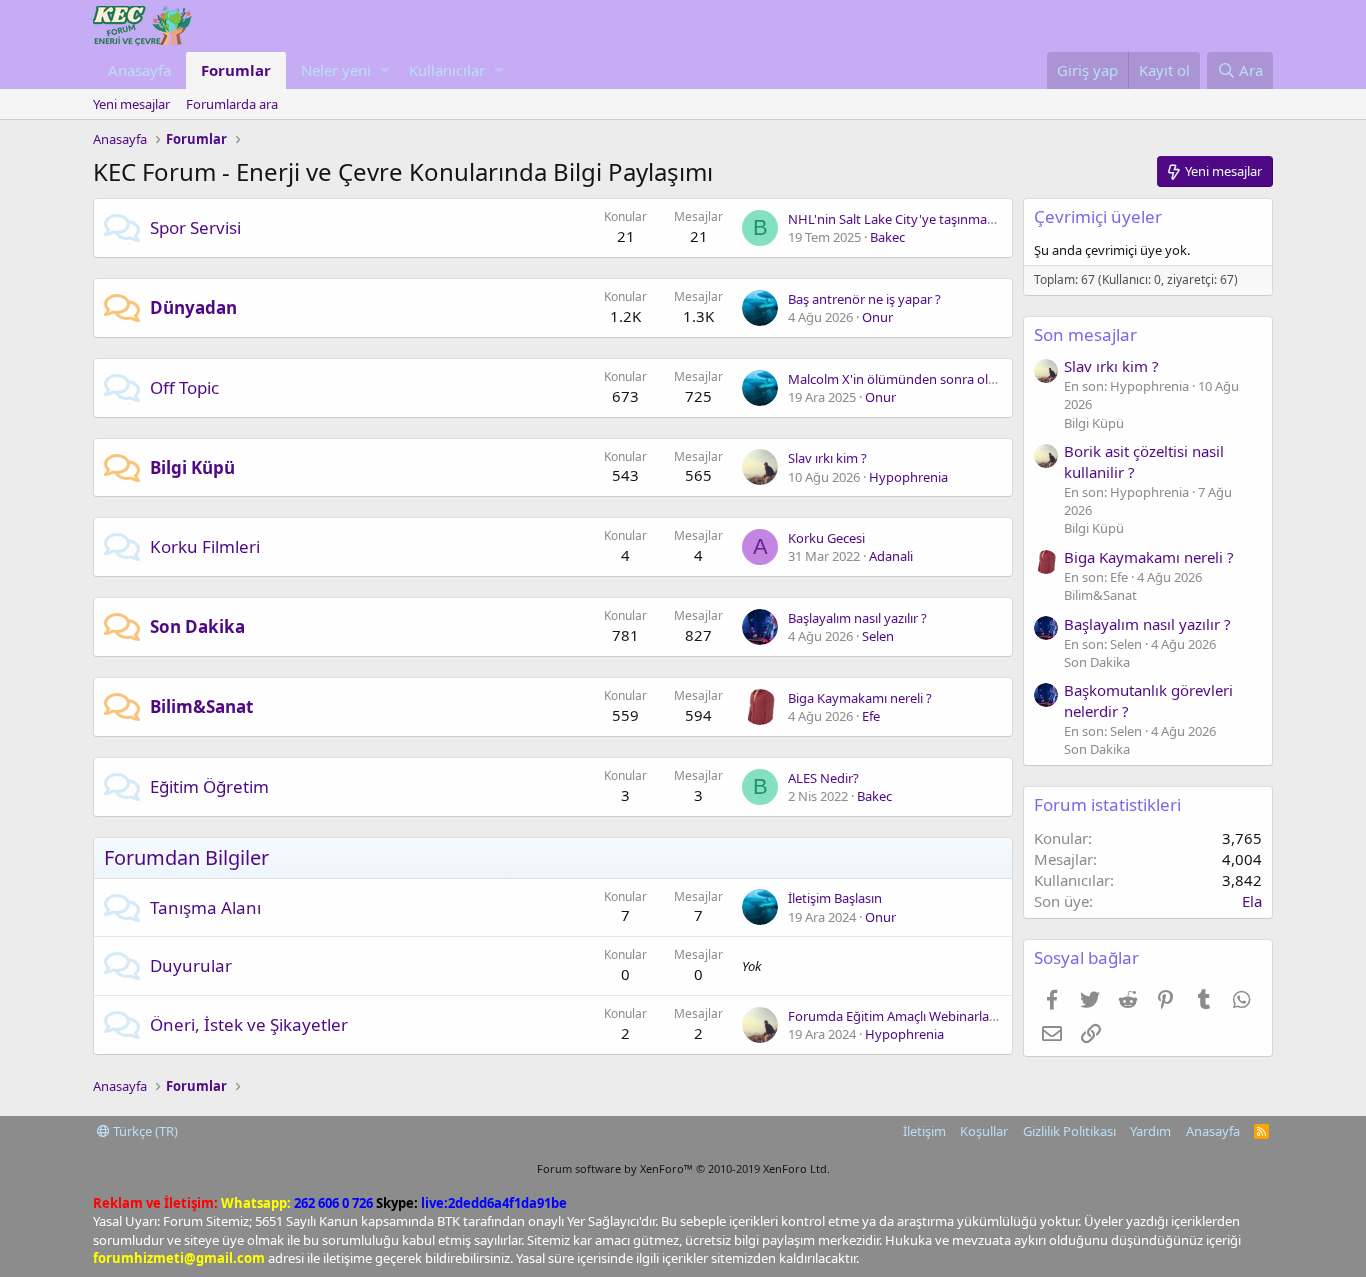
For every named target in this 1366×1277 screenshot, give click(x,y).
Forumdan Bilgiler (186, 857)
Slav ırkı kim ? (827, 458)
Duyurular (191, 965)
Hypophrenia (908, 477)
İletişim (924, 1131)
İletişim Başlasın (835, 898)
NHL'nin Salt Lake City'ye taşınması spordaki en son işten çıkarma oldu (997, 219)
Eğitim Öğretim (209, 786)
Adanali (891, 556)
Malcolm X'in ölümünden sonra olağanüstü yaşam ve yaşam (967, 379)
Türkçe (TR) (144, 1131)
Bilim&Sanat (201, 706)
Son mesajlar (1085, 334)
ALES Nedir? (823, 778)
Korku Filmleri (205, 546)
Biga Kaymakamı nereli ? (860, 698)
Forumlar (236, 70)
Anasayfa (139, 70)
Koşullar (984, 1131)
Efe (871, 716)
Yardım (1150, 1131)
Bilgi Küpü (192, 467)
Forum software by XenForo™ (683, 1168)
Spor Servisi (195, 227)
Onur (877, 317)
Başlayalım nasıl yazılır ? (857, 618)
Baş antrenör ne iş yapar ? (864, 299)
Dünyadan (193, 307)
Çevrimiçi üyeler (1098, 216)
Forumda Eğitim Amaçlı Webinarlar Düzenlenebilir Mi (944, 1016)
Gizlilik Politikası (1069, 1131)
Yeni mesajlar (131, 104)
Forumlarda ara (232, 104)
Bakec (887, 237)
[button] (384, 70)
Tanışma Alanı (205, 907)
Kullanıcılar (447, 70)
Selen (878, 636)
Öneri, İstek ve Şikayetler (249, 1024)
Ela (1252, 901)
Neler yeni (336, 70)
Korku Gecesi (826, 538)
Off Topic (184, 387)
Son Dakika (197, 626)
